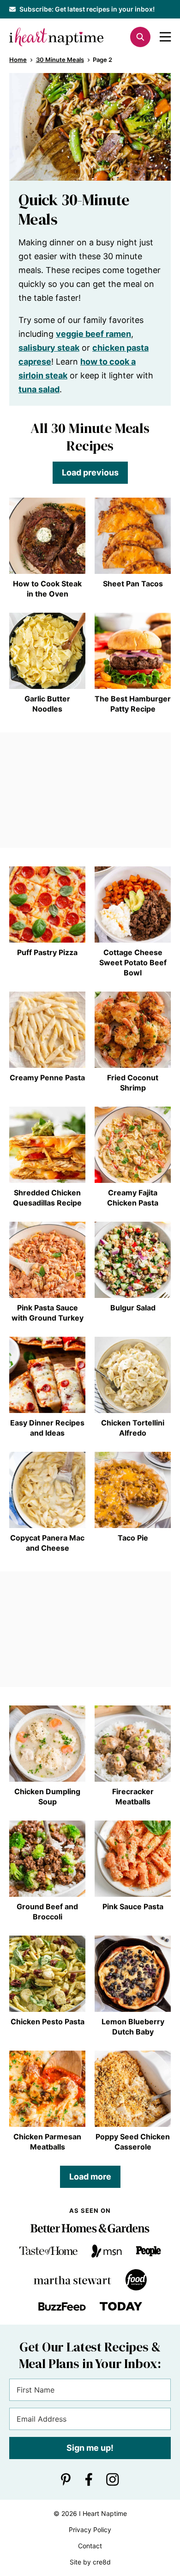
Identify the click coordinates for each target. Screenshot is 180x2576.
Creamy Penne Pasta (47, 1078)
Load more (90, 2177)
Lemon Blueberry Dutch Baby (133, 2027)
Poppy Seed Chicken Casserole (133, 2142)
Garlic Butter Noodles (47, 704)
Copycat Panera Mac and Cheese (47, 1543)
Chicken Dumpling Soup (47, 1797)
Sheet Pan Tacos (133, 584)
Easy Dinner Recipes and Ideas (47, 1428)
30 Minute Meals (60, 60)
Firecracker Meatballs (133, 1797)
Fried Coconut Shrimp (133, 1083)
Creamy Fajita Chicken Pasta (133, 1198)
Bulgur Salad (133, 1308)
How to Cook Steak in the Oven (47, 589)
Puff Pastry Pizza (47, 952)
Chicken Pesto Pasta (48, 2022)
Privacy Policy (90, 2530)
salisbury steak (49, 348)
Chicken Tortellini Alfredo (133, 1428)
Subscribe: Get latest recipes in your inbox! (87, 9)
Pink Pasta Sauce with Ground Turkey (48, 1313)
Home (18, 60)
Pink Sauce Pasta (133, 1906)
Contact (90, 2546)
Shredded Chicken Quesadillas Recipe (47, 1198)
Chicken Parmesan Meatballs (47, 2142)
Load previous (90, 472)
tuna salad (39, 389)
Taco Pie (133, 1538)
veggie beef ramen (93, 334)
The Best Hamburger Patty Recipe (133, 704)
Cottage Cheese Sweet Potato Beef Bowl (133, 962)
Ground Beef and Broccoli (47, 1912)
